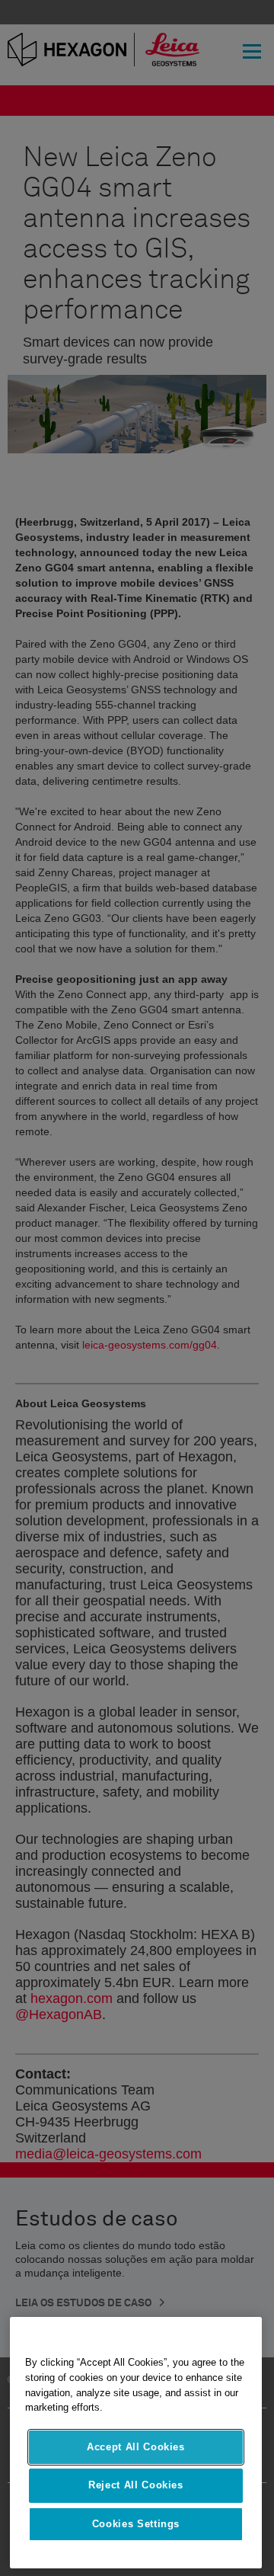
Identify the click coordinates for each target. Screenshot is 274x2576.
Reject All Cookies (136, 2485)
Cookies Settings (136, 2524)
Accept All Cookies (136, 2447)
